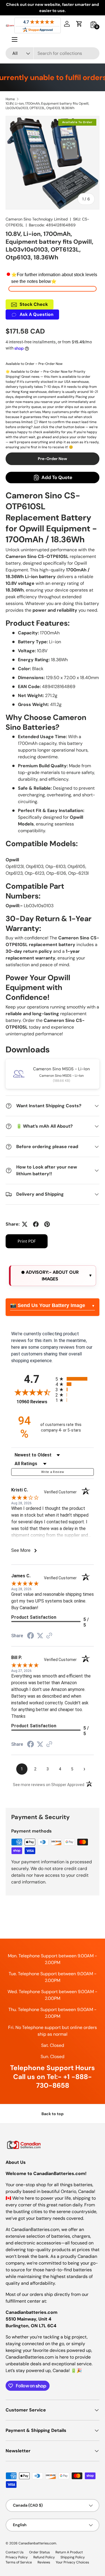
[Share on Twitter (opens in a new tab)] (40, 1636)
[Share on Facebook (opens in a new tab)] (31, 1636)
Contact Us (15, 2552)
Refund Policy (44, 2557)
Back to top (53, 2114)
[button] (79, 24)
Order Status (39, 2552)
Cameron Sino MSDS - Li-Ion (61, 1069)
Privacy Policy (17, 2557)
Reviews (44, 2562)
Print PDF (27, 1241)
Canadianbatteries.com (37, 2543)
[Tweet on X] (25, 1224)
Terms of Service (19, 2562)
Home (10, 99)
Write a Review (53, 1472)
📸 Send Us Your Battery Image (48, 1305)
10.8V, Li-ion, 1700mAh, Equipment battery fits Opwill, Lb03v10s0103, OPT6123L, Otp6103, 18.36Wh (47, 106)
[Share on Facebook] (36, 1224)
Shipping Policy (73, 2557)
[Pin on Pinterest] (47, 1224)
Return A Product (69, 2552)
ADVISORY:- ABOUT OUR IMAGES (52, 1276)
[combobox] (53, 53)
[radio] (75, 1379)
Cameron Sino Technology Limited (37, 219)
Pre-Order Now (53, 459)
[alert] (53, 1276)
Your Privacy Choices (72, 2562)
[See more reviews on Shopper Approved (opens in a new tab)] (49, 1636)
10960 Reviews (35, 1402)
